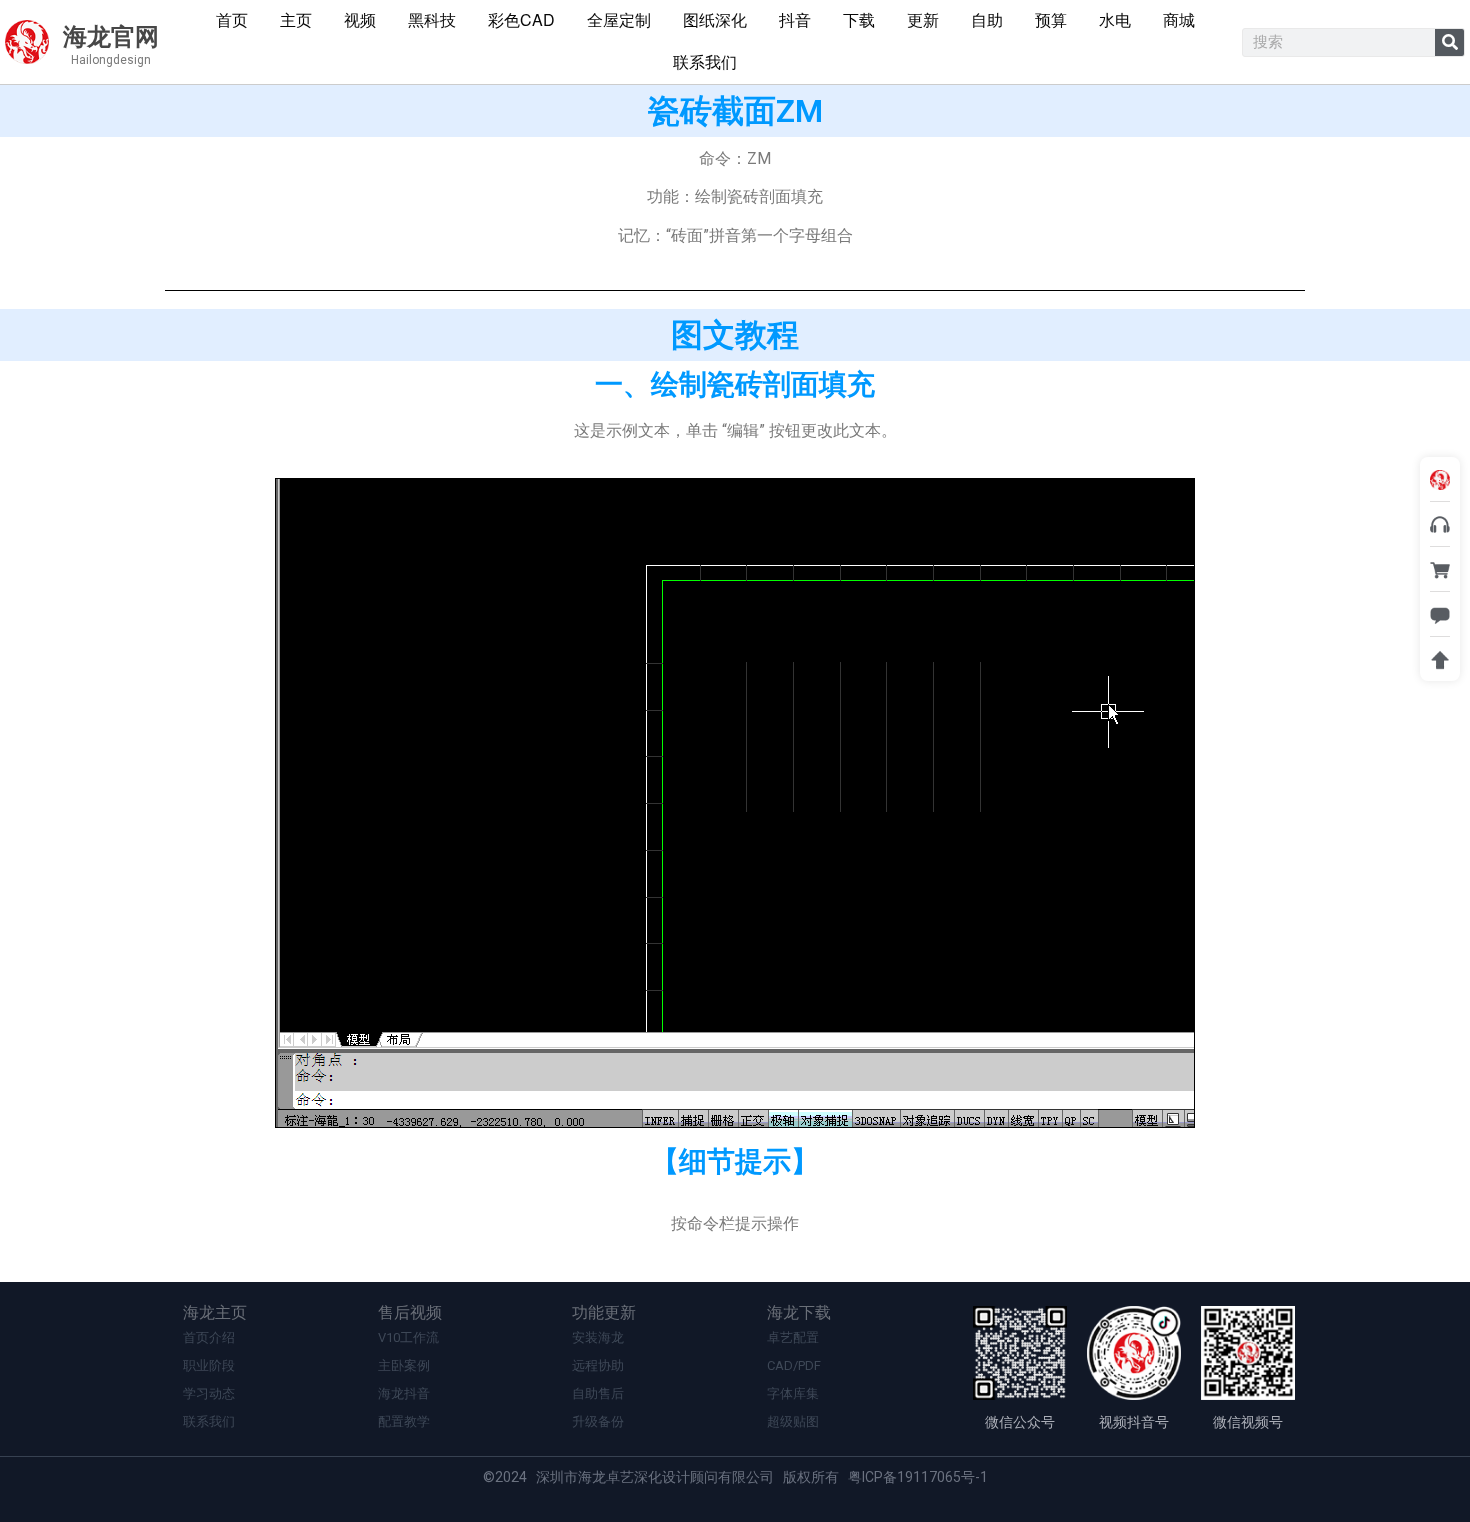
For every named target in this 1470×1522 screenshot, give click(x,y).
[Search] (1449, 42)
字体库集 (793, 1393)
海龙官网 (111, 37)
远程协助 (598, 1365)
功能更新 (604, 1312)
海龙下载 (799, 1312)
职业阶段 (209, 1365)
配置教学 (404, 1421)
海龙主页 (215, 1312)
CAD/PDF (794, 1365)
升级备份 (598, 1421)
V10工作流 (408, 1337)
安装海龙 (598, 1337)
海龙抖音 (404, 1393)
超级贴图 (793, 1421)
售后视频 (410, 1312)
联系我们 (209, 1421)
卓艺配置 (793, 1337)
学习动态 (209, 1393)
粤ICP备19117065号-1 (918, 1477)
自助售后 (598, 1393)
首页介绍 (209, 1337)
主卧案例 (404, 1365)
